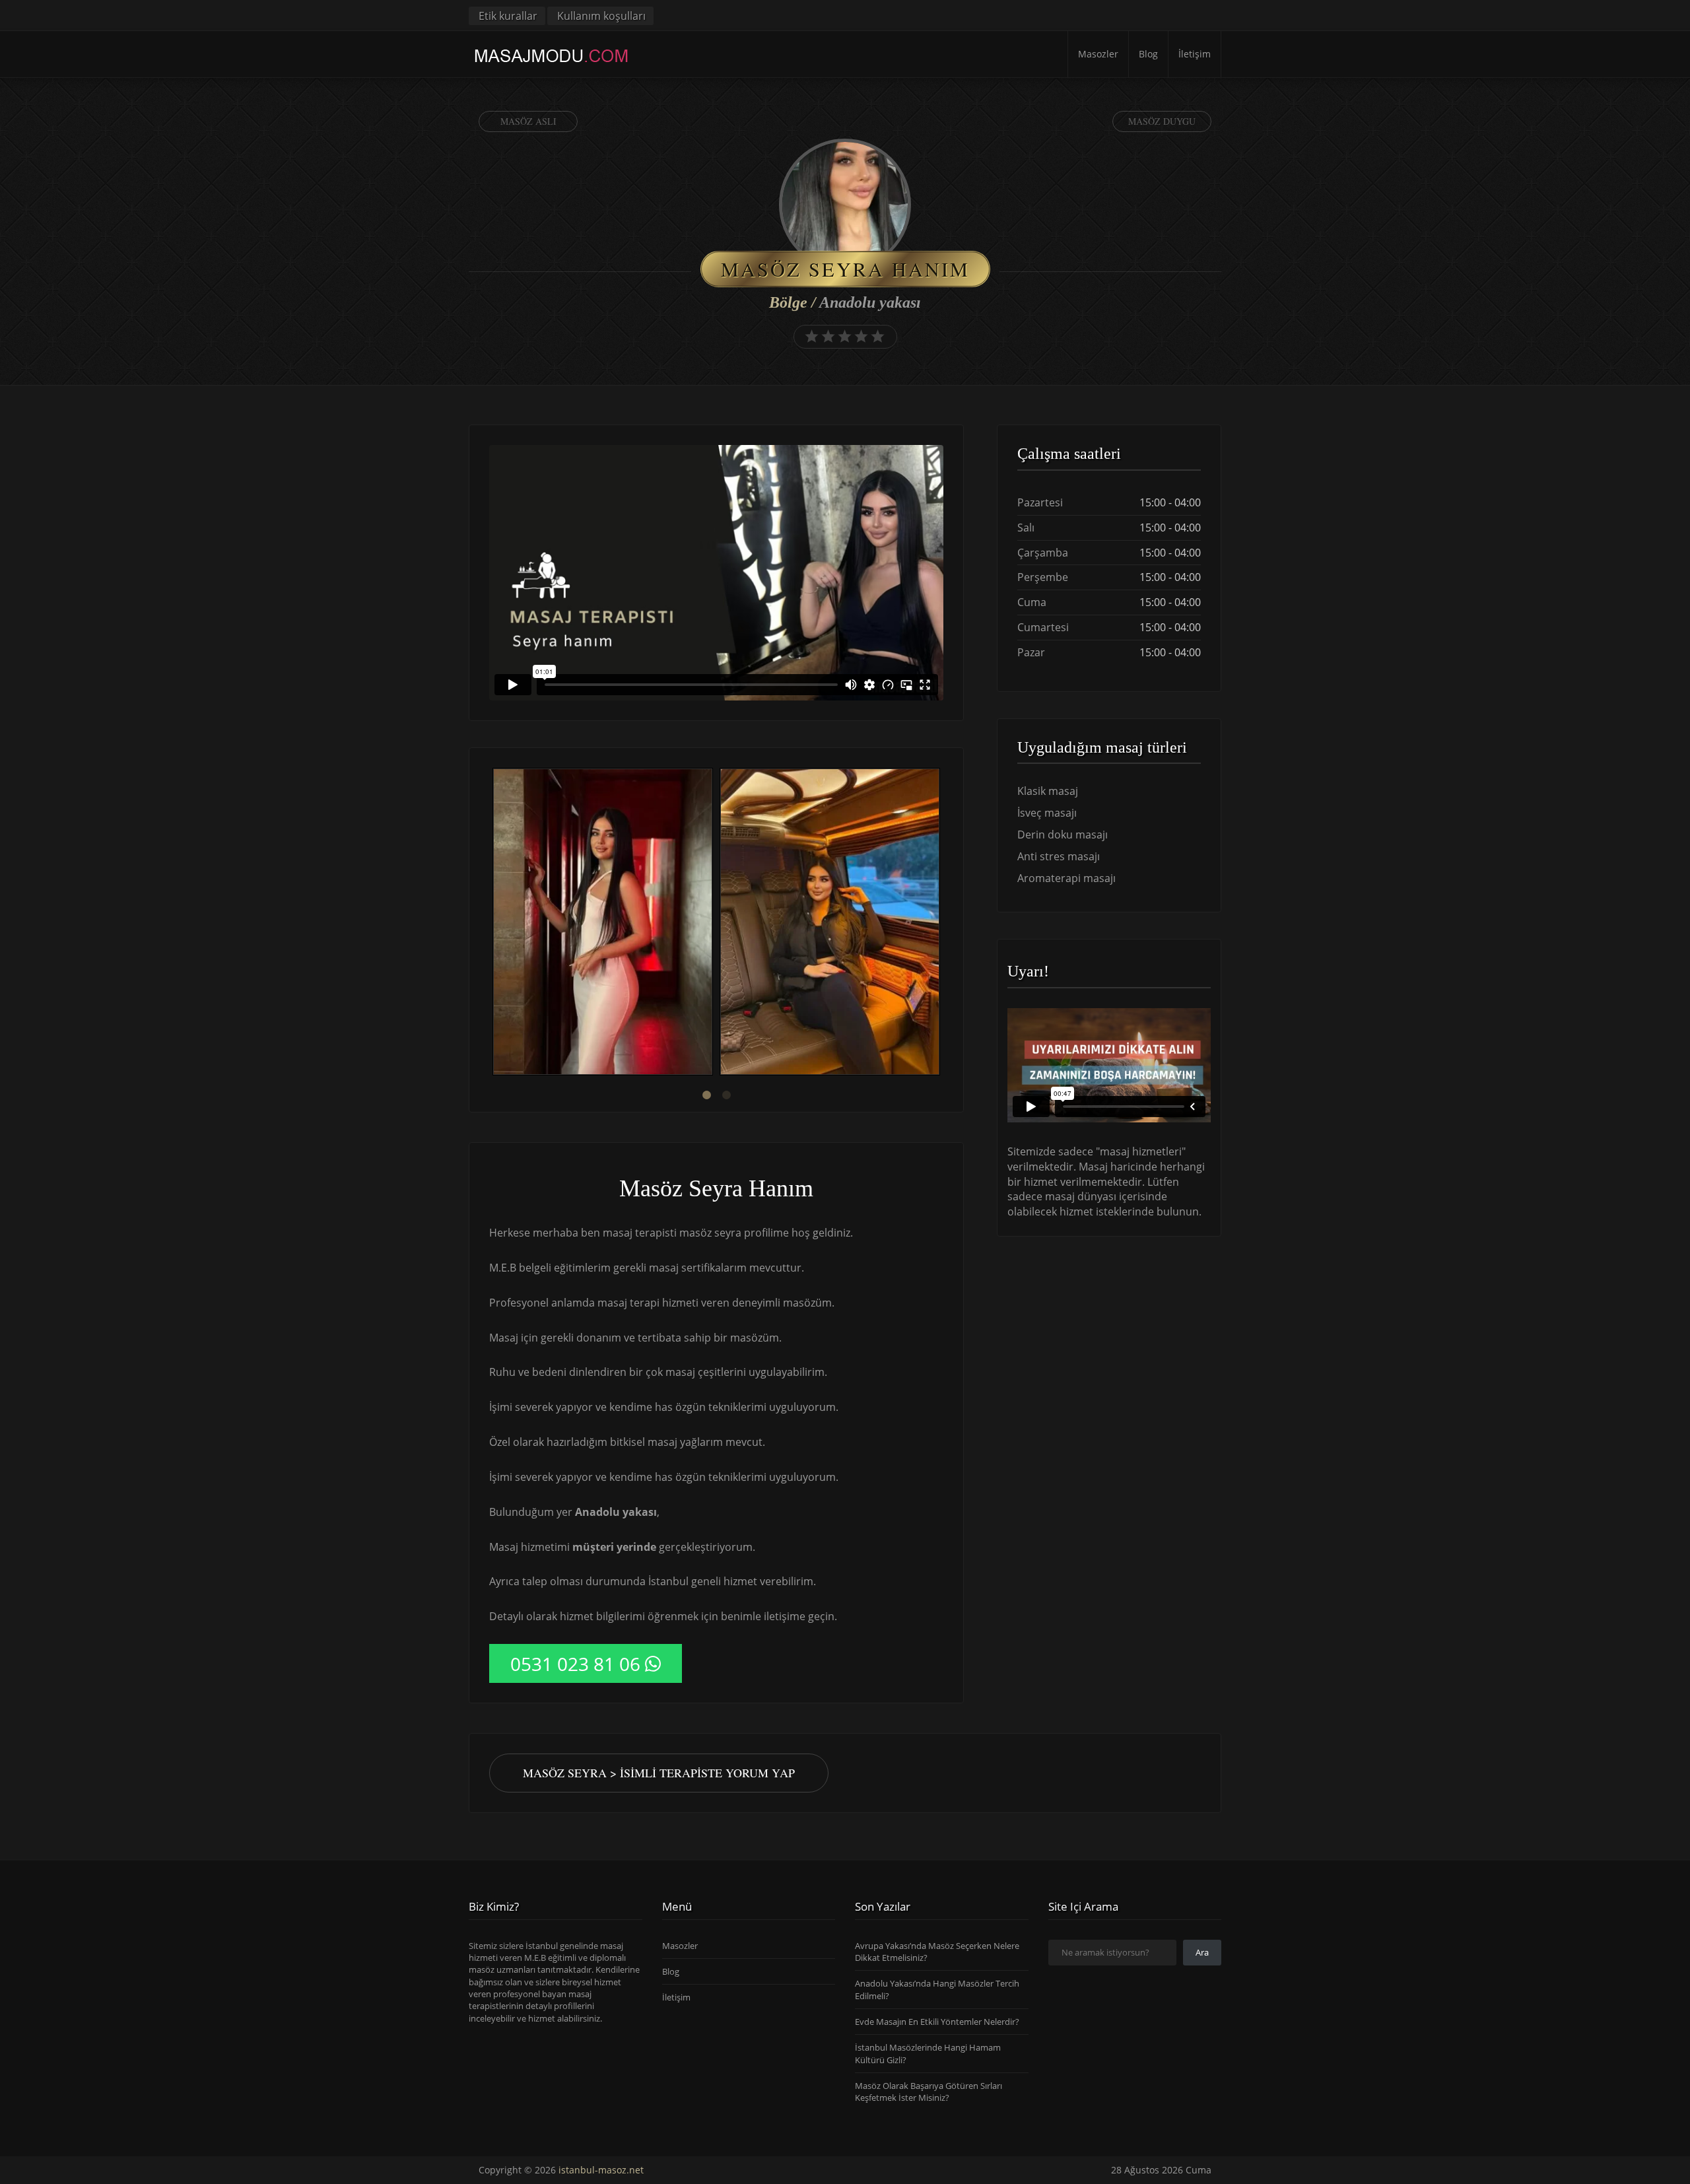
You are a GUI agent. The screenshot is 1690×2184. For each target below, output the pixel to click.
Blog (1148, 54)
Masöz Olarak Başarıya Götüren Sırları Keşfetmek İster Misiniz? (929, 2092)
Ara (1202, 1952)
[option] (603, 923)
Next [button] (943, 924)
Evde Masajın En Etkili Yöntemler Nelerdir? (937, 2022)
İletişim (1195, 54)
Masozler (1098, 54)
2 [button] (726, 1095)
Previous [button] (489, 924)
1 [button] (706, 1095)
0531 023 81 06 (575, 1664)
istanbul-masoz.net (601, 2170)
